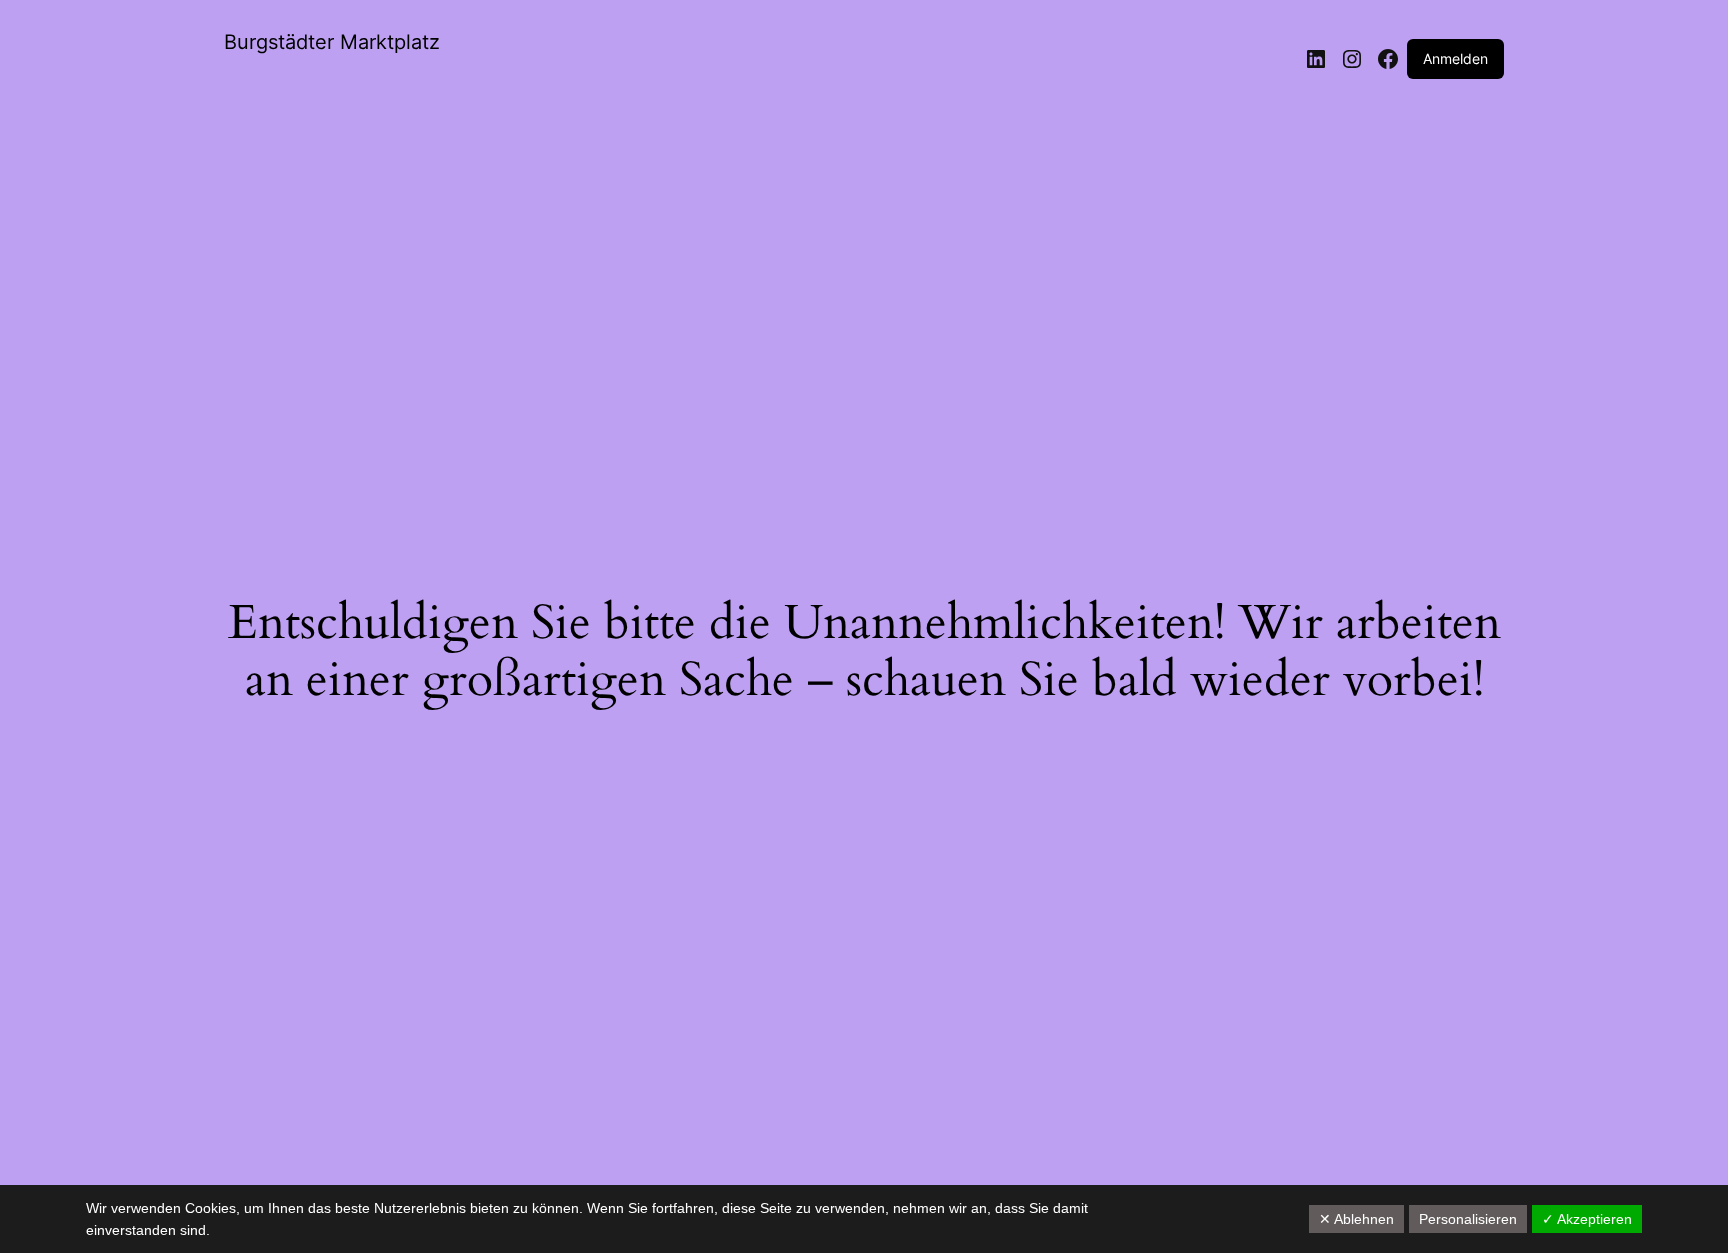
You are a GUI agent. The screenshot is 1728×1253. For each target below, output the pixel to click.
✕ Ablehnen (1356, 1219)
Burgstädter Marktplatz (332, 42)
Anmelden (1455, 58)
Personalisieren (1468, 1219)
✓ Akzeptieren (1587, 1219)
